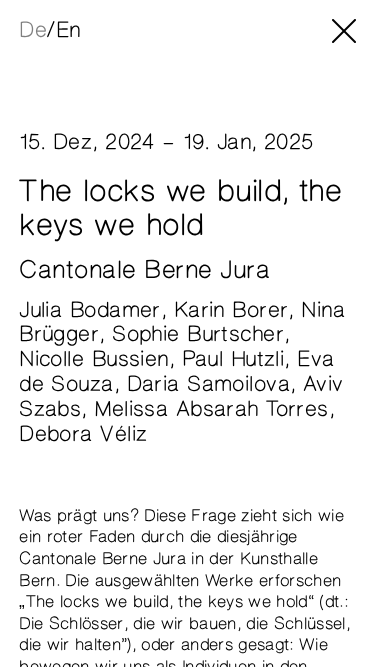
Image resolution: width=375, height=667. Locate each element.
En (68, 30)
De (33, 30)
